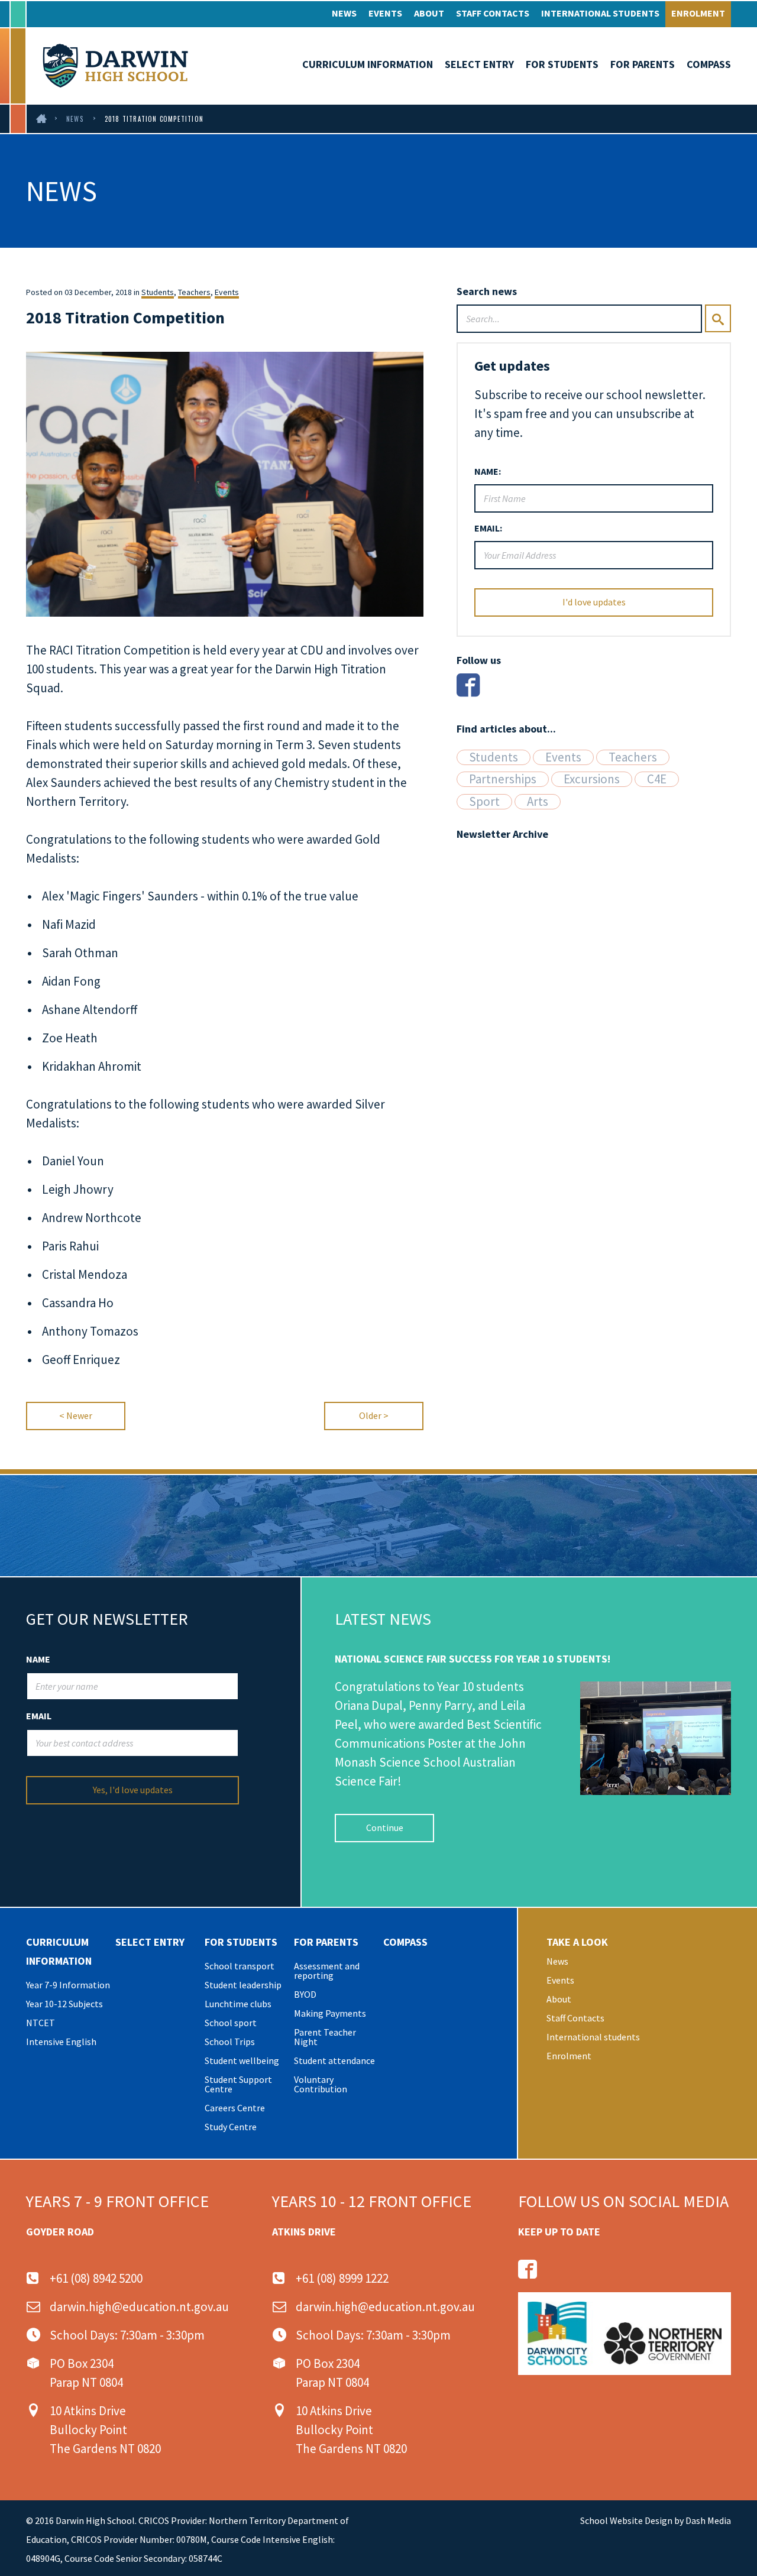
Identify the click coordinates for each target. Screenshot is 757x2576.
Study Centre (231, 2127)
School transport (240, 1966)
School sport (231, 2023)
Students (158, 292)
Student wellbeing (242, 2060)
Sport (484, 802)
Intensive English (61, 2042)
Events (385, 13)
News (344, 13)
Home (42, 119)
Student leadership (243, 1985)
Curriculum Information (368, 64)
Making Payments (330, 2013)
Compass (709, 64)
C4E (657, 779)
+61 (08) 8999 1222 (342, 2278)
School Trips (230, 2042)
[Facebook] (468, 685)
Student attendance (334, 2060)
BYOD (305, 1994)
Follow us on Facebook (528, 2269)
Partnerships (503, 779)
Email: (488, 528)
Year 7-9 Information (68, 1985)
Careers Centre (235, 2108)
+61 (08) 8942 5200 (96, 2278)
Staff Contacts (493, 13)
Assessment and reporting (327, 1971)
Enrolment (698, 13)
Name (38, 1659)
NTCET (41, 2023)
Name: (488, 471)
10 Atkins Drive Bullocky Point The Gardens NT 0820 (105, 2430)
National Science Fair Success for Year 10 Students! (473, 1659)
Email (39, 1716)
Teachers (194, 292)
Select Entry (479, 64)
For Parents (643, 64)
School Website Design (626, 2520)
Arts (538, 802)
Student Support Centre (238, 2084)
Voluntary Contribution (321, 2084)
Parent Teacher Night (325, 2037)
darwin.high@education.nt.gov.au (139, 2307)
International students (600, 13)
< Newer (76, 1415)
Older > (374, 1415)
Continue (385, 1827)
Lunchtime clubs (238, 2004)
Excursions (592, 779)
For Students (562, 64)
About (429, 13)
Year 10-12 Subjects (64, 2004)
